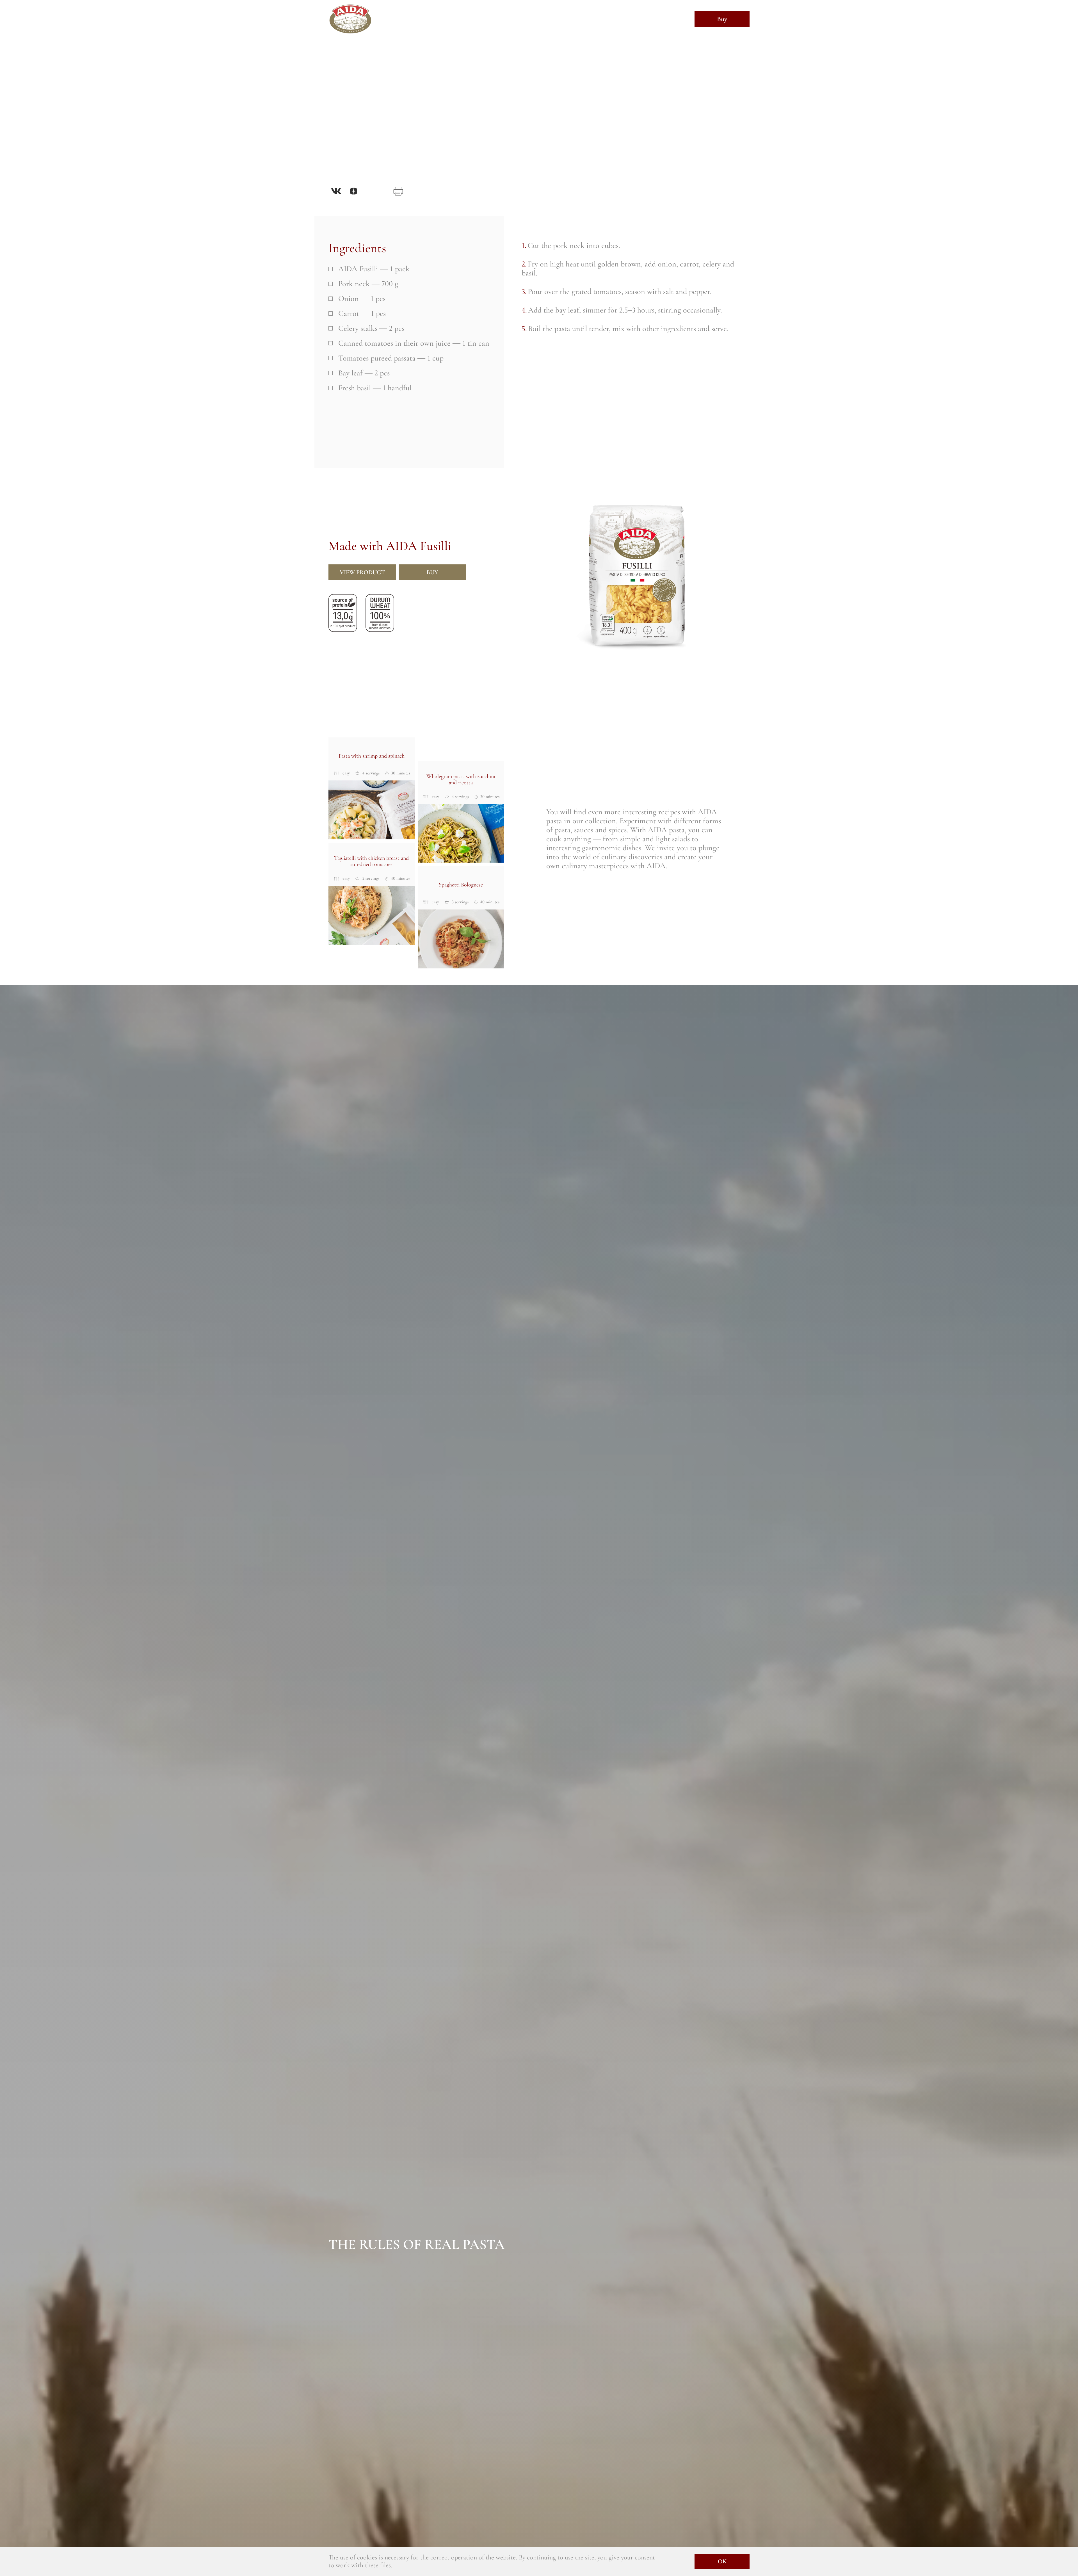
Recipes (544, 19)
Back (346, 58)
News (569, 19)
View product (362, 572)
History (446, 19)
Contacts (597, 19)
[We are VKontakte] (336, 191)
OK (722, 2561)
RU (672, 20)
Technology (479, 19)
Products (514, 19)
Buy (722, 19)
